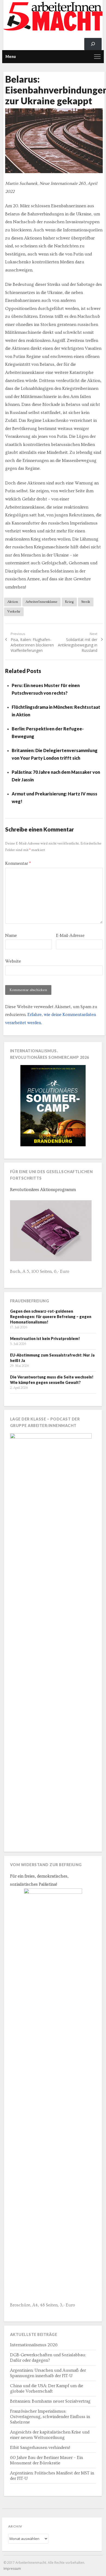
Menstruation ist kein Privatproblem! (45, 1339)
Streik (86, 602)
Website (13, 961)
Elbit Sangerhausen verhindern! (40, 2448)
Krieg (69, 602)
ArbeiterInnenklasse (41, 602)
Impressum (12, 2569)
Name (11, 936)
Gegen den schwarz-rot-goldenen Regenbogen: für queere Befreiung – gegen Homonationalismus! (51, 1317)
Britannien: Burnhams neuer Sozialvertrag (50, 2401)
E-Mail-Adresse (70, 936)
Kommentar (18, 863)
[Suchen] (93, 44)
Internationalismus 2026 (34, 2345)
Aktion (13, 602)
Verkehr (14, 611)
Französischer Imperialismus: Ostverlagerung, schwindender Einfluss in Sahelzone (50, 2417)
